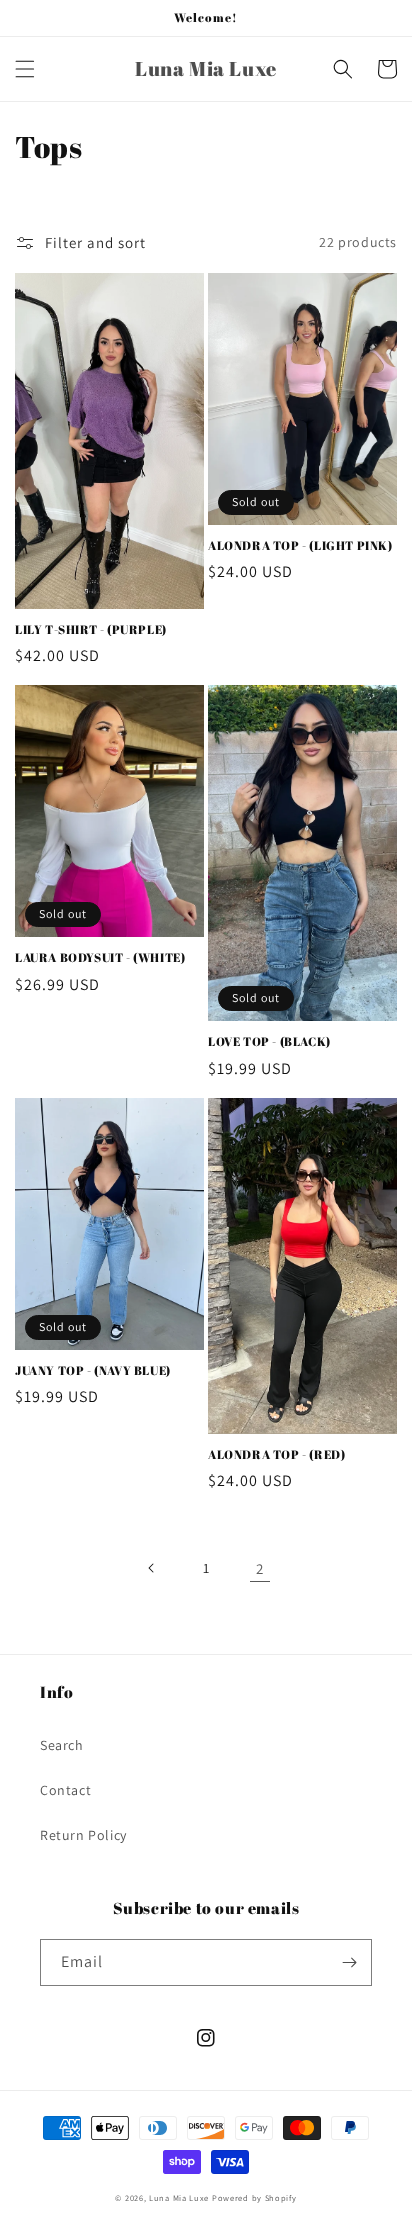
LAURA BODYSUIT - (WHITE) (100, 957)
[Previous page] (152, 1568)
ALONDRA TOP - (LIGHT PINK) (300, 545)
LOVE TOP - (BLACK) (269, 1041)
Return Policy (83, 1835)
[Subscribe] (349, 1962)
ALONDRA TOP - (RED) (276, 1454)
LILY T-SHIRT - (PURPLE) (91, 629)
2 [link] (260, 1568)
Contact (65, 1790)
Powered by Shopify (254, 2197)
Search (62, 1745)
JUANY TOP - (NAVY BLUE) (93, 1370)
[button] (25, 69)
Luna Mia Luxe (179, 2197)
